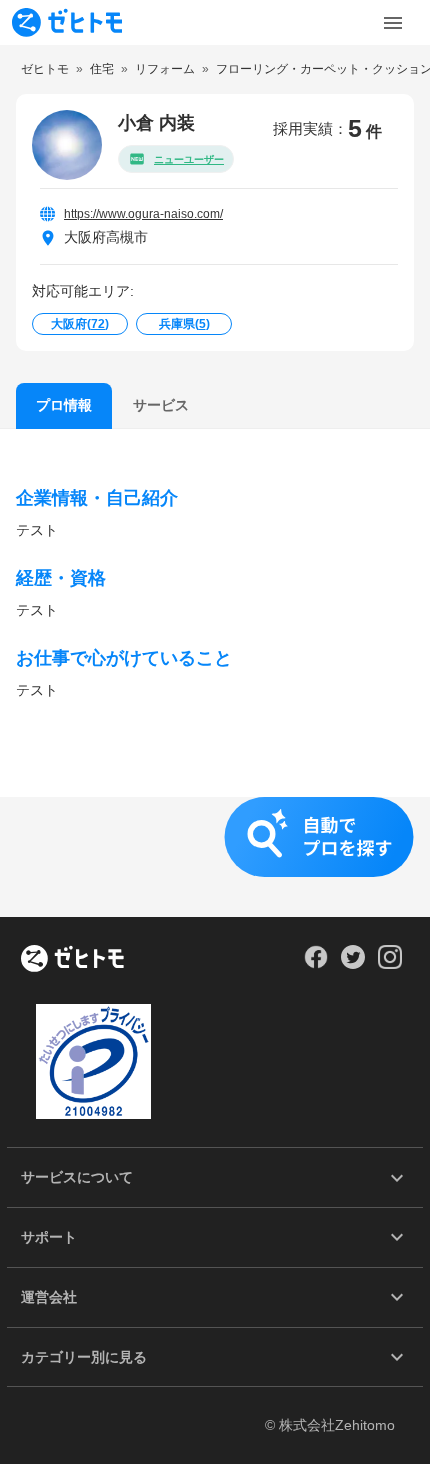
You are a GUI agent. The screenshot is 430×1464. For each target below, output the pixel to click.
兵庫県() (184, 324)
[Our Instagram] (390, 964)
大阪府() (80, 324)
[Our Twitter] (352, 964)
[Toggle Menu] (393, 23)
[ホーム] (72, 960)
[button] (215, 857)
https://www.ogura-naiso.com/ (143, 214)
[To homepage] (67, 22)
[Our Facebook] (315, 964)
